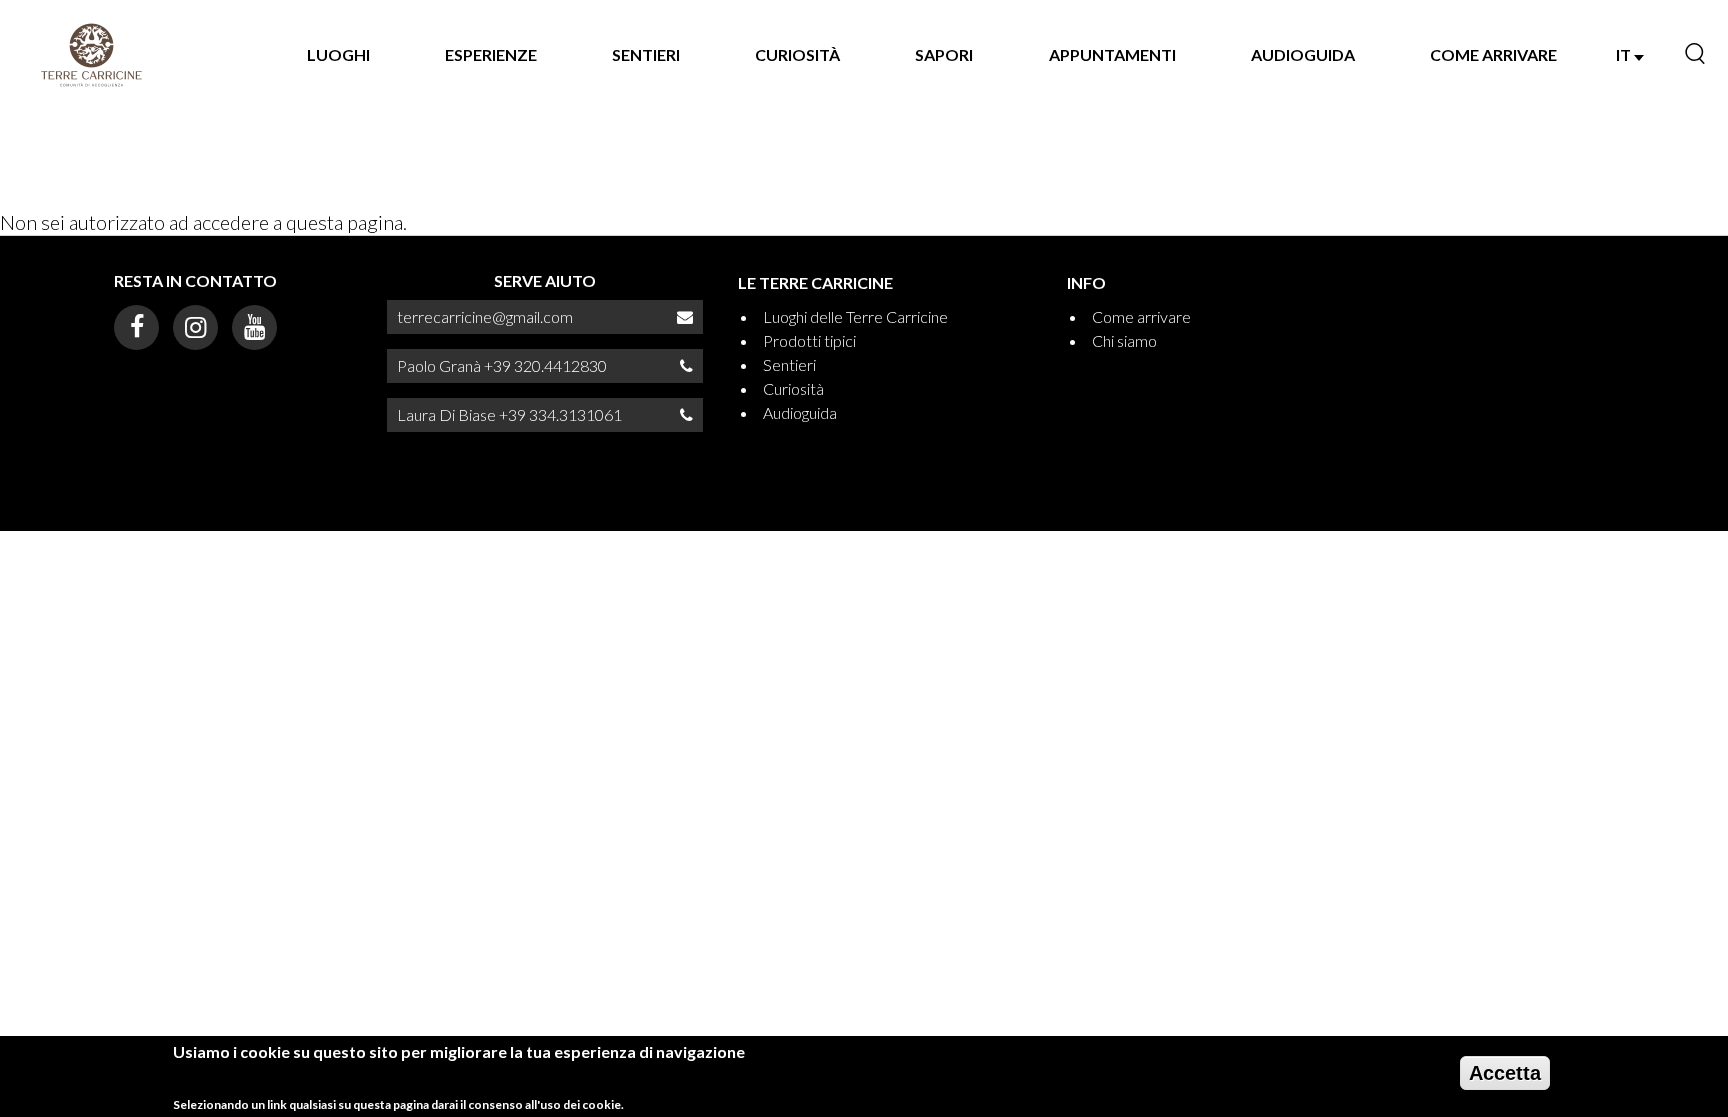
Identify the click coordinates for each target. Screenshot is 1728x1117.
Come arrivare (1493, 54)
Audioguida (1303, 54)
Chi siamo (1124, 340)
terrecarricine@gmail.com (485, 316)
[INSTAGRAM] (195, 327)
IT (1625, 54)
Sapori (944, 54)
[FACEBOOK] (136, 327)
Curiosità (797, 54)
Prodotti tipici (809, 340)
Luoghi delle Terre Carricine (855, 316)
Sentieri (646, 54)
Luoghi (338, 54)
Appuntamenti (1112, 54)
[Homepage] (91, 55)
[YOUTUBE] (254, 327)
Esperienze (491, 54)
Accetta (1505, 1073)
